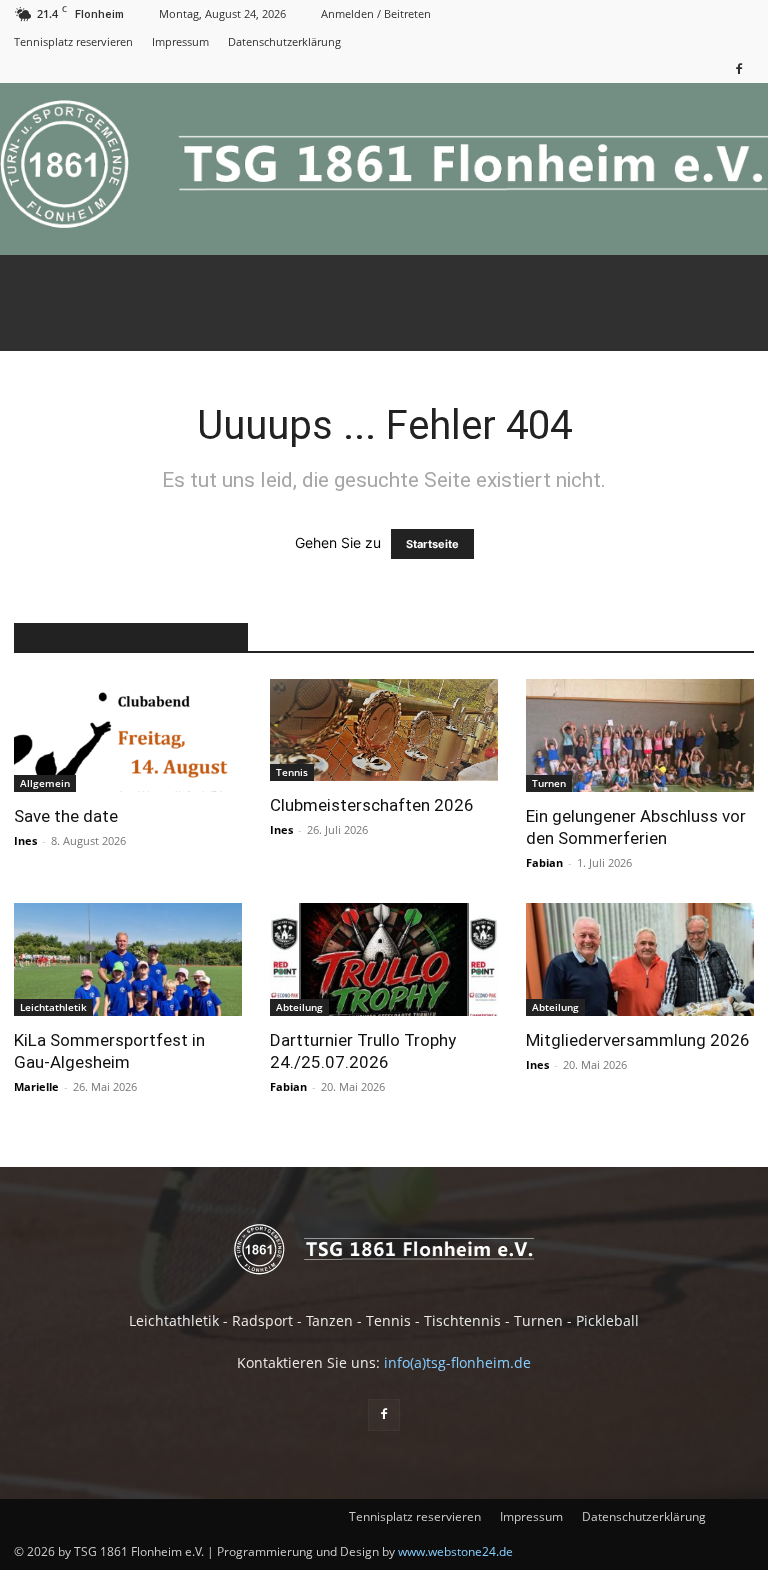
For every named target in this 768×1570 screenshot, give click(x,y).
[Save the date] (128, 735)
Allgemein (45, 783)
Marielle (36, 1086)
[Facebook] (739, 68)
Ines (25, 840)
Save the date (66, 816)
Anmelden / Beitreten (376, 13)
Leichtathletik (53, 1007)
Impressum (180, 41)
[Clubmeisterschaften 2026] (384, 730)
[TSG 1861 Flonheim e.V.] (384, 169)
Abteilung (299, 1007)
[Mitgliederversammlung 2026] (640, 959)
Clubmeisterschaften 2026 (372, 805)
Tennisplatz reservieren (73, 41)
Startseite (432, 544)
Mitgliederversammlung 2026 (638, 1040)
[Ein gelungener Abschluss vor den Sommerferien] (640, 735)
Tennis (292, 772)
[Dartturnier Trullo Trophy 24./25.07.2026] (384, 959)
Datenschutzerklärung (284, 41)
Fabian (544, 862)
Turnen (549, 783)
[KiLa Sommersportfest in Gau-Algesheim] (128, 959)
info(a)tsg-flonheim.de (457, 1362)
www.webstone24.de (455, 1551)
